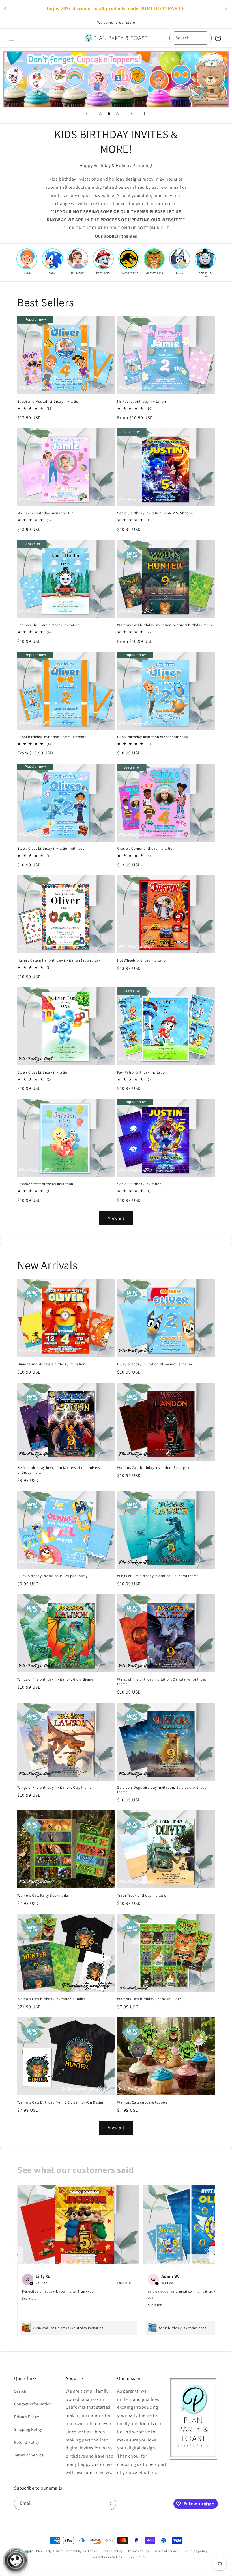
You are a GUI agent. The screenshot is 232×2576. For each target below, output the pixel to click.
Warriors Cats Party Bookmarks (43, 1896)
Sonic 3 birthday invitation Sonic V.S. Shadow (155, 513)
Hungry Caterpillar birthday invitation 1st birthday (59, 960)
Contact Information (33, 2404)
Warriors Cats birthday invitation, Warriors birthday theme (166, 625)
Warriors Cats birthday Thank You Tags (149, 1999)
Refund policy (112, 2551)
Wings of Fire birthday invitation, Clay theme (54, 1788)
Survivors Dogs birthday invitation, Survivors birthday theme (162, 1790)
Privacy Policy (26, 2417)
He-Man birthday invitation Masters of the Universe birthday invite (59, 1470)
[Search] (205, 38)
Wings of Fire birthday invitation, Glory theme (55, 1679)
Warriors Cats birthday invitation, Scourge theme (158, 1468)
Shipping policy (196, 2551)
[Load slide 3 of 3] (117, 114)
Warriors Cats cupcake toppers (142, 2102)
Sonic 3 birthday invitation (139, 1184)
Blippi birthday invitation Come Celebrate (52, 737)
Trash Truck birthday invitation (143, 1896)
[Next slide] (131, 114)
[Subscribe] (109, 2503)
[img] (78, 2262)
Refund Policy (27, 2442)
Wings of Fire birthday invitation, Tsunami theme (158, 1576)
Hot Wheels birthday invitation (142, 960)
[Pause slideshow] (145, 114)
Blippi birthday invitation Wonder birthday (152, 737)
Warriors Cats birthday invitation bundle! (51, 1999)
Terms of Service (29, 2455)
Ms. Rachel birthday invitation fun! (46, 513)
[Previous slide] (87, 114)
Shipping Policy (28, 2429)
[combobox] (191, 38)
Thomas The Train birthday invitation (49, 625)
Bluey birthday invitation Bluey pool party (52, 1576)
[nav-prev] (18, 2255)
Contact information (107, 2557)
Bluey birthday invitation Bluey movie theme (154, 1364)
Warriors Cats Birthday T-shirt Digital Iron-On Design (61, 2102)
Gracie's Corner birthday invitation (146, 849)
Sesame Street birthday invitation (45, 1184)
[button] (12, 38)
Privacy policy (139, 2551)
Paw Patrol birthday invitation (142, 1072)
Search (20, 2391)
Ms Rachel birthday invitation (141, 402)
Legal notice (137, 2557)
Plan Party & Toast (50, 2551)
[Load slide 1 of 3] (100, 114)
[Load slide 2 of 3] (109, 114)
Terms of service (166, 2551)
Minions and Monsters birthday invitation (51, 1364)
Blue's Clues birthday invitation (43, 1072)
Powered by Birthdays (81, 2551)
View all (116, 1218)
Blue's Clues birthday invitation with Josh (52, 849)
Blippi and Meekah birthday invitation (49, 402)
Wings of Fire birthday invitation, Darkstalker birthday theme (162, 1682)
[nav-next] (214, 2255)
